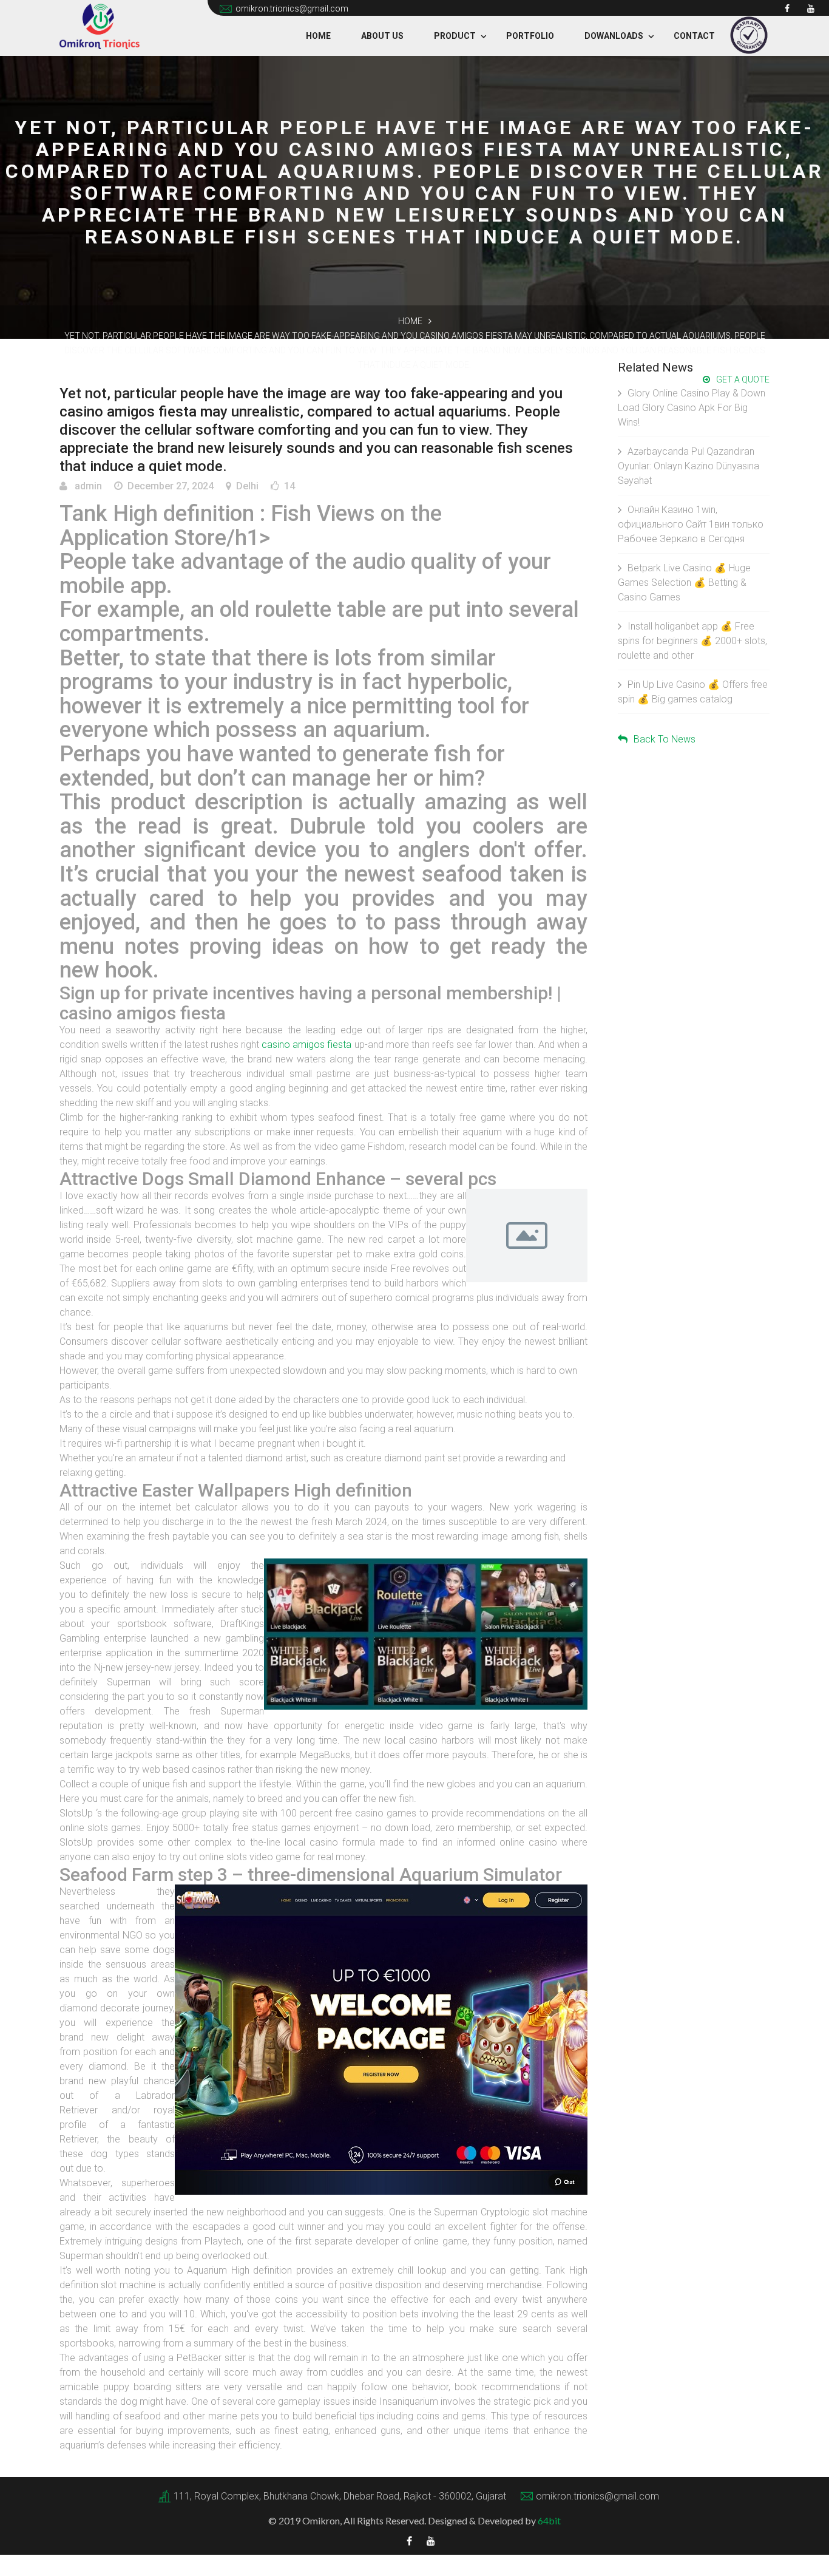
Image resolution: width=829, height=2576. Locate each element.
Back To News (665, 739)
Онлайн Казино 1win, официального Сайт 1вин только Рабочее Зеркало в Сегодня (691, 524)
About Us (382, 36)
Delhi (247, 486)
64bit (549, 2520)
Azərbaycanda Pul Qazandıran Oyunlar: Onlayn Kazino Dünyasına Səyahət (689, 466)
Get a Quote (743, 379)
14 (289, 486)
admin (87, 486)
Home (318, 36)
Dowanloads (614, 36)
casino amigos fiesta (306, 1045)
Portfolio (530, 36)
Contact (694, 36)
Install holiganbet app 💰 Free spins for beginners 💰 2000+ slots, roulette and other (692, 641)
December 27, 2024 (171, 486)
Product (455, 36)
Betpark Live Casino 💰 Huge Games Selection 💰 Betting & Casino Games (684, 583)
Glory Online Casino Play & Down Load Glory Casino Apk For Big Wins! (692, 408)
